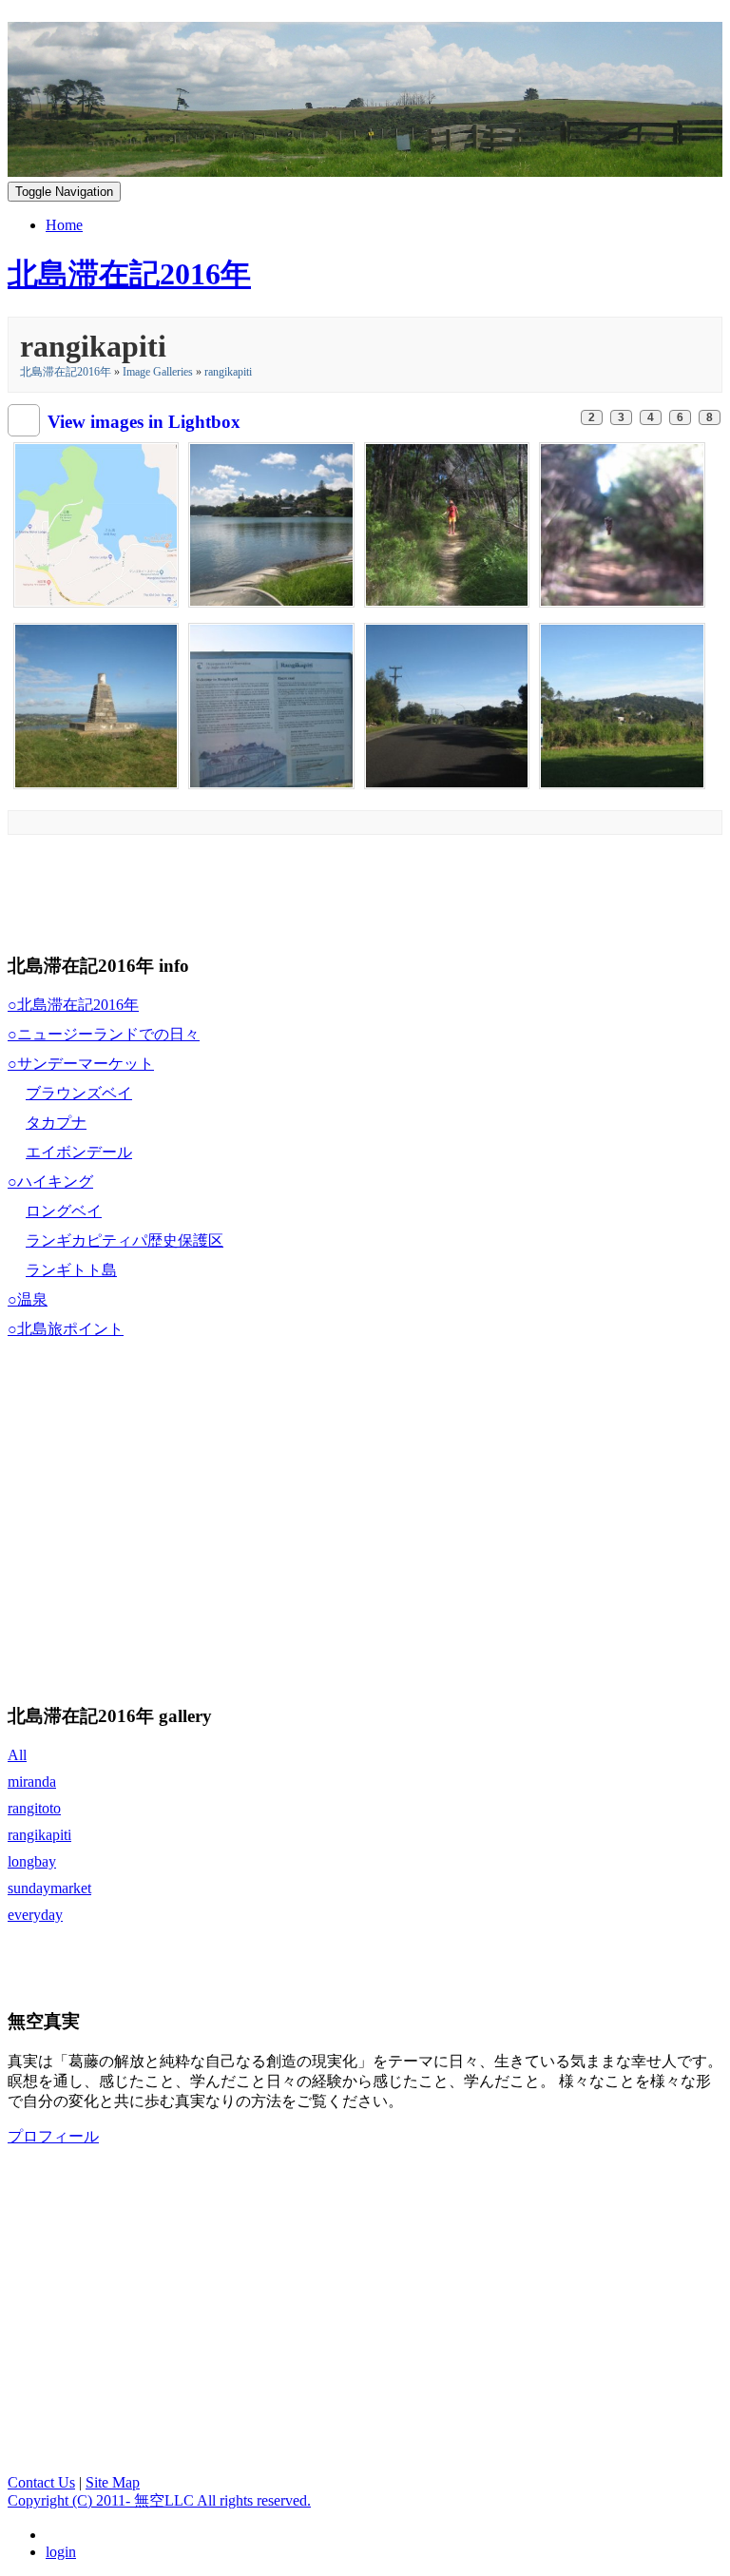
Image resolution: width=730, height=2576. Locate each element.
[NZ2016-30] (447, 523)
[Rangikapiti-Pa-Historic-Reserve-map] (96, 523)
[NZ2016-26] (447, 704)
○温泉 (28, 1299)
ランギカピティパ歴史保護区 (125, 1240)
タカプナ (56, 1123)
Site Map (113, 2482)
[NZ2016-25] (622, 704)
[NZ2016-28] (96, 704)
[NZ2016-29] (622, 523)
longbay (32, 1861)
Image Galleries (158, 372)
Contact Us (41, 2482)
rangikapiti (228, 372)
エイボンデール (79, 1152)
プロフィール (53, 2136)
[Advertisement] (354, 889)
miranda (32, 1782)
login (61, 2552)
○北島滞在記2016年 (73, 1005)
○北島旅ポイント (66, 1329)
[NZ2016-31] (271, 523)
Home (64, 225)
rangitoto (34, 1808)
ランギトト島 (71, 1270)
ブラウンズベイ (79, 1093)
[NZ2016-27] (271, 704)
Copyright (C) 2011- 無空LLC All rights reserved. (159, 2500)
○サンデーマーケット (81, 1064)
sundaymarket (49, 1888)
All (17, 1755)
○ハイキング (50, 1181)
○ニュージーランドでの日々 (104, 1034)
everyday (35, 1915)
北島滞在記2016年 (66, 372)
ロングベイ (64, 1211)
